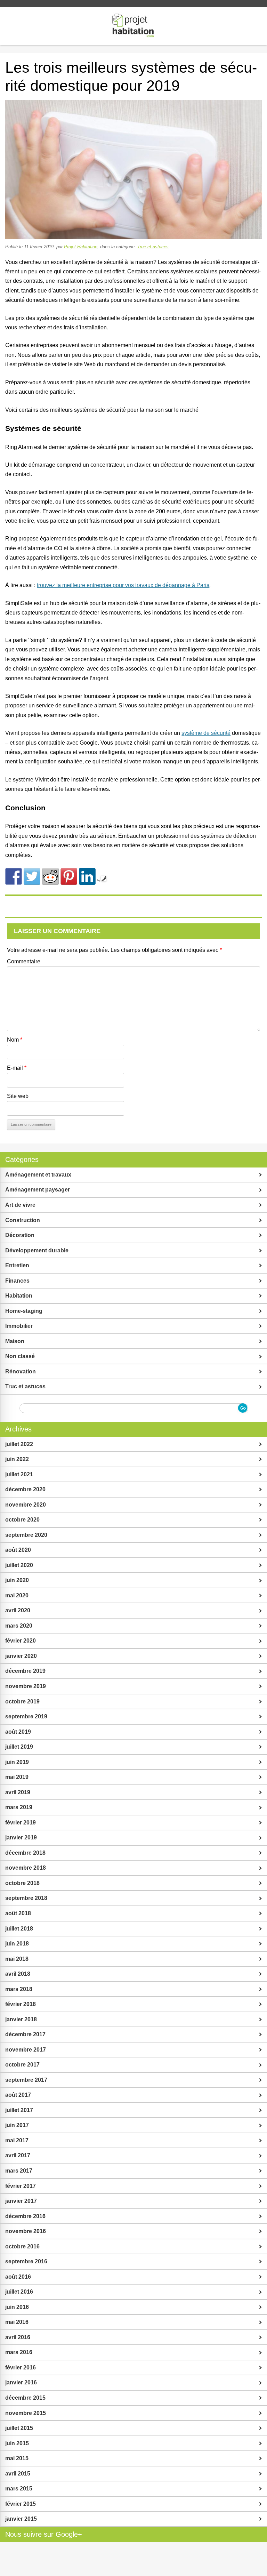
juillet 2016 (19, 2292)
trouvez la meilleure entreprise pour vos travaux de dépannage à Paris (123, 585)
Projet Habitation (81, 247)
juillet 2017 (19, 2110)
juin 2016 (17, 2307)
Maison (15, 1341)
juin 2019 (17, 1762)
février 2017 (21, 2186)
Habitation (19, 1296)
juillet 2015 (19, 2428)
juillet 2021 (19, 1474)
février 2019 (21, 1823)
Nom (15, 1040)
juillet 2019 (19, 1747)
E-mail (17, 1068)
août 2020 (18, 1550)
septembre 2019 (26, 1716)
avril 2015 (18, 2474)
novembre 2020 (26, 1505)
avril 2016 (18, 2337)
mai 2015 (17, 2458)
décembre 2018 (25, 1853)
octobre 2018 (22, 1883)
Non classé (20, 1356)
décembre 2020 (25, 1489)
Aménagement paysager (38, 1190)
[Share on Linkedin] (87, 876)
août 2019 (18, 1732)
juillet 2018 (19, 1929)
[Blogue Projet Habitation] (133, 26)
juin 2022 (17, 1459)
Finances (17, 1281)
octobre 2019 (22, 1702)
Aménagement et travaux (38, 1175)
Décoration (20, 1235)
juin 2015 (17, 2443)
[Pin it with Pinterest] (69, 876)
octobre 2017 (22, 2065)
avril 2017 (18, 2155)
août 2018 (18, 1913)
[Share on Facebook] (14, 876)
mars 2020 (19, 1626)
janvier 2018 (21, 2019)
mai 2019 (17, 1777)
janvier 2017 (21, 2201)
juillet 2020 (19, 1565)
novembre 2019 (26, 1686)
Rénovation (21, 1371)
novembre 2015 (26, 2413)
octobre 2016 (22, 2246)
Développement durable (37, 1250)
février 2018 (21, 2004)
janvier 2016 (21, 2382)
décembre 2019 (25, 1671)
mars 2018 (19, 1989)
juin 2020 (17, 1580)
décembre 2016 (25, 2216)
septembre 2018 (26, 1898)
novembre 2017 (26, 2050)
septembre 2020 (26, 1535)
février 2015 (21, 2504)
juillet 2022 (19, 1444)
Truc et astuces (153, 247)
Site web (18, 1096)
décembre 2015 (25, 2398)
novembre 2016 (26, 2231)
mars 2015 (19, 2489)
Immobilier (19, 1326)
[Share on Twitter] (32, 876)
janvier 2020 (21, 1656)
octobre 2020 (22, 1520)
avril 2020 (18, 1610)
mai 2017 (17, 2140)
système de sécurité (206, 733)
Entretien (17, 1265)
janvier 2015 (21, 2519)
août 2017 (18, 2095)
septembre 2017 (26, 2080)
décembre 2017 (25, 2034)
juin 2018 (17, 1944)
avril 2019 (18, 1792)
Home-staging (24, 1311)
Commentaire (24, 961)
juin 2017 (17, 2125)
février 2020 (21, 1641)
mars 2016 (19, 2352)
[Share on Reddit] (50, 876)
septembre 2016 (26, 2261)
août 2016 (18, 2277)
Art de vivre (20, 1205)
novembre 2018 (26, 1868)
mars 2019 (19, 1807)
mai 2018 (17, 1959)
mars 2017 (19, 2171)
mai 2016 (17, 2322)
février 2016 (21, 2368)
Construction (23, 1220)
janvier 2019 (21, 1837)
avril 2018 (18, 1974)
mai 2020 (17, 1595)
